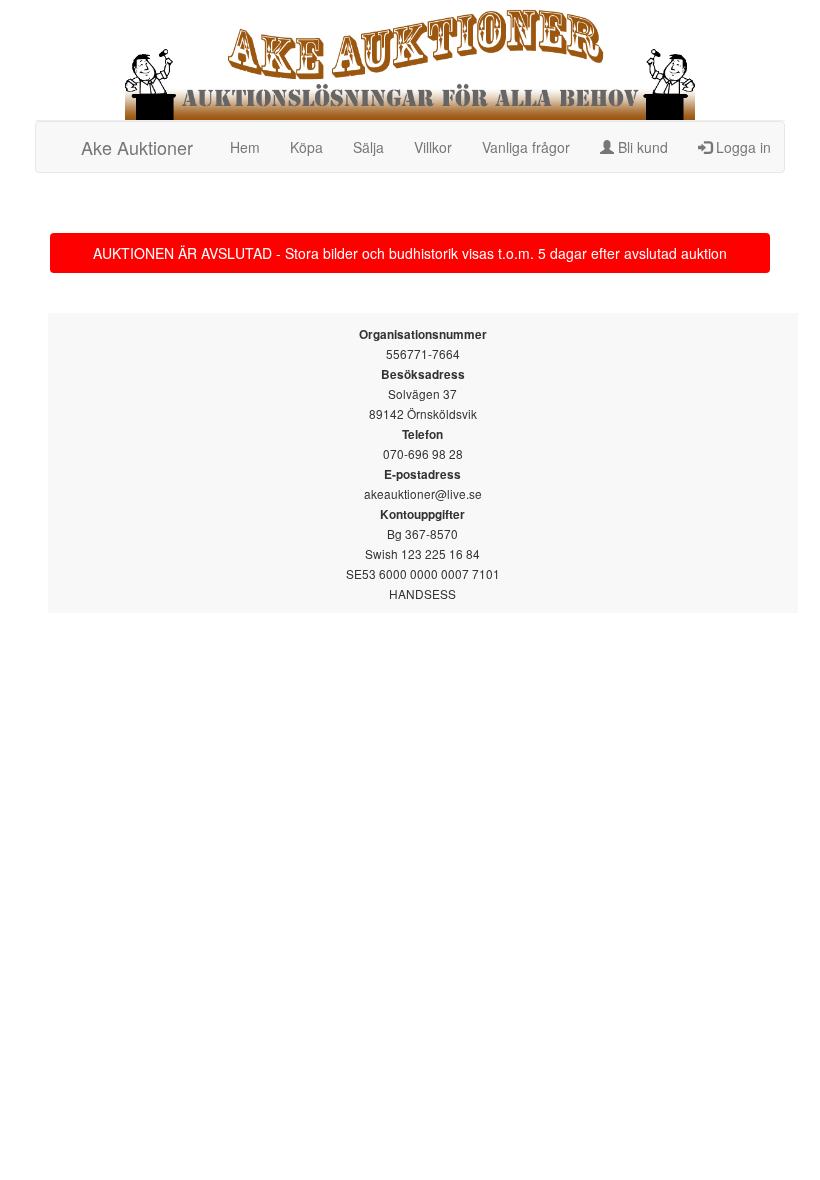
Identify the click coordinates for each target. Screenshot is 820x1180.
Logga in (741, 147)
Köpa (306, 147)
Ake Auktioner (137, 147)
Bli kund (641, 147)
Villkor (433, 147)
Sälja (368, 147)
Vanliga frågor (526, 147)
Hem (245, 147)
